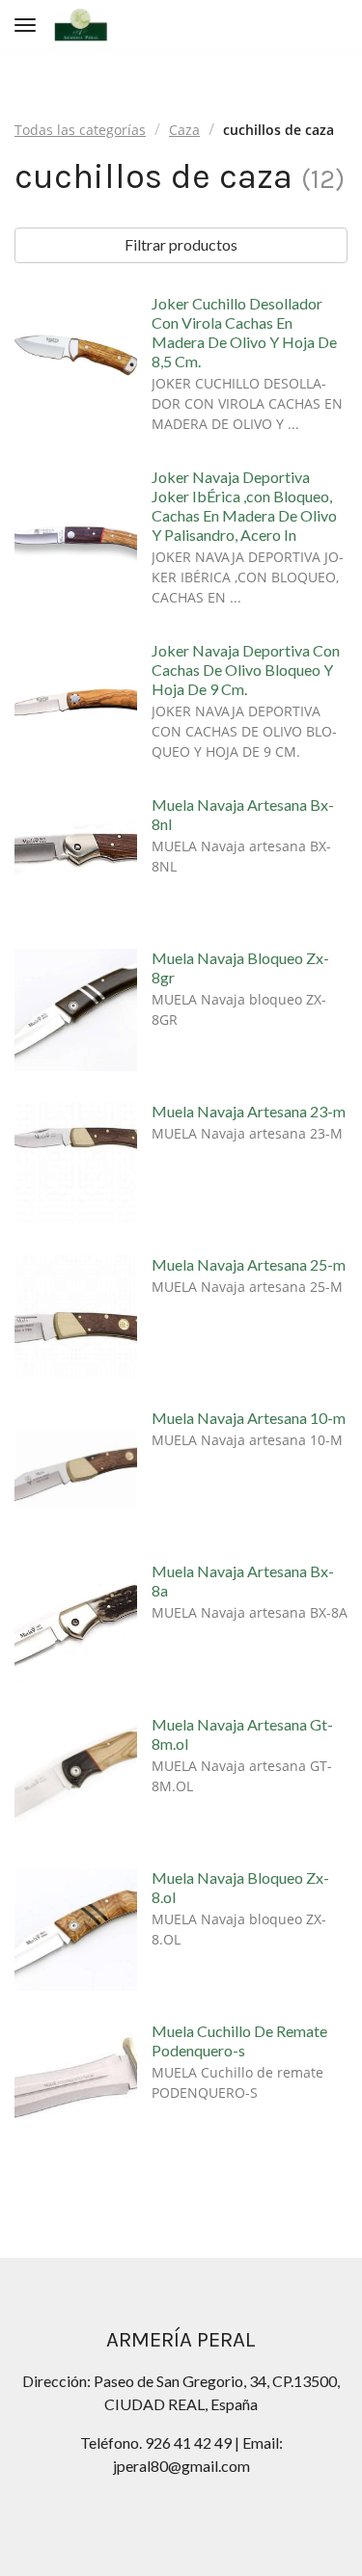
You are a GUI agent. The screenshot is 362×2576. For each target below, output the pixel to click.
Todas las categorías (80, 130)
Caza (184, 130)
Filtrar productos (181, 244)
